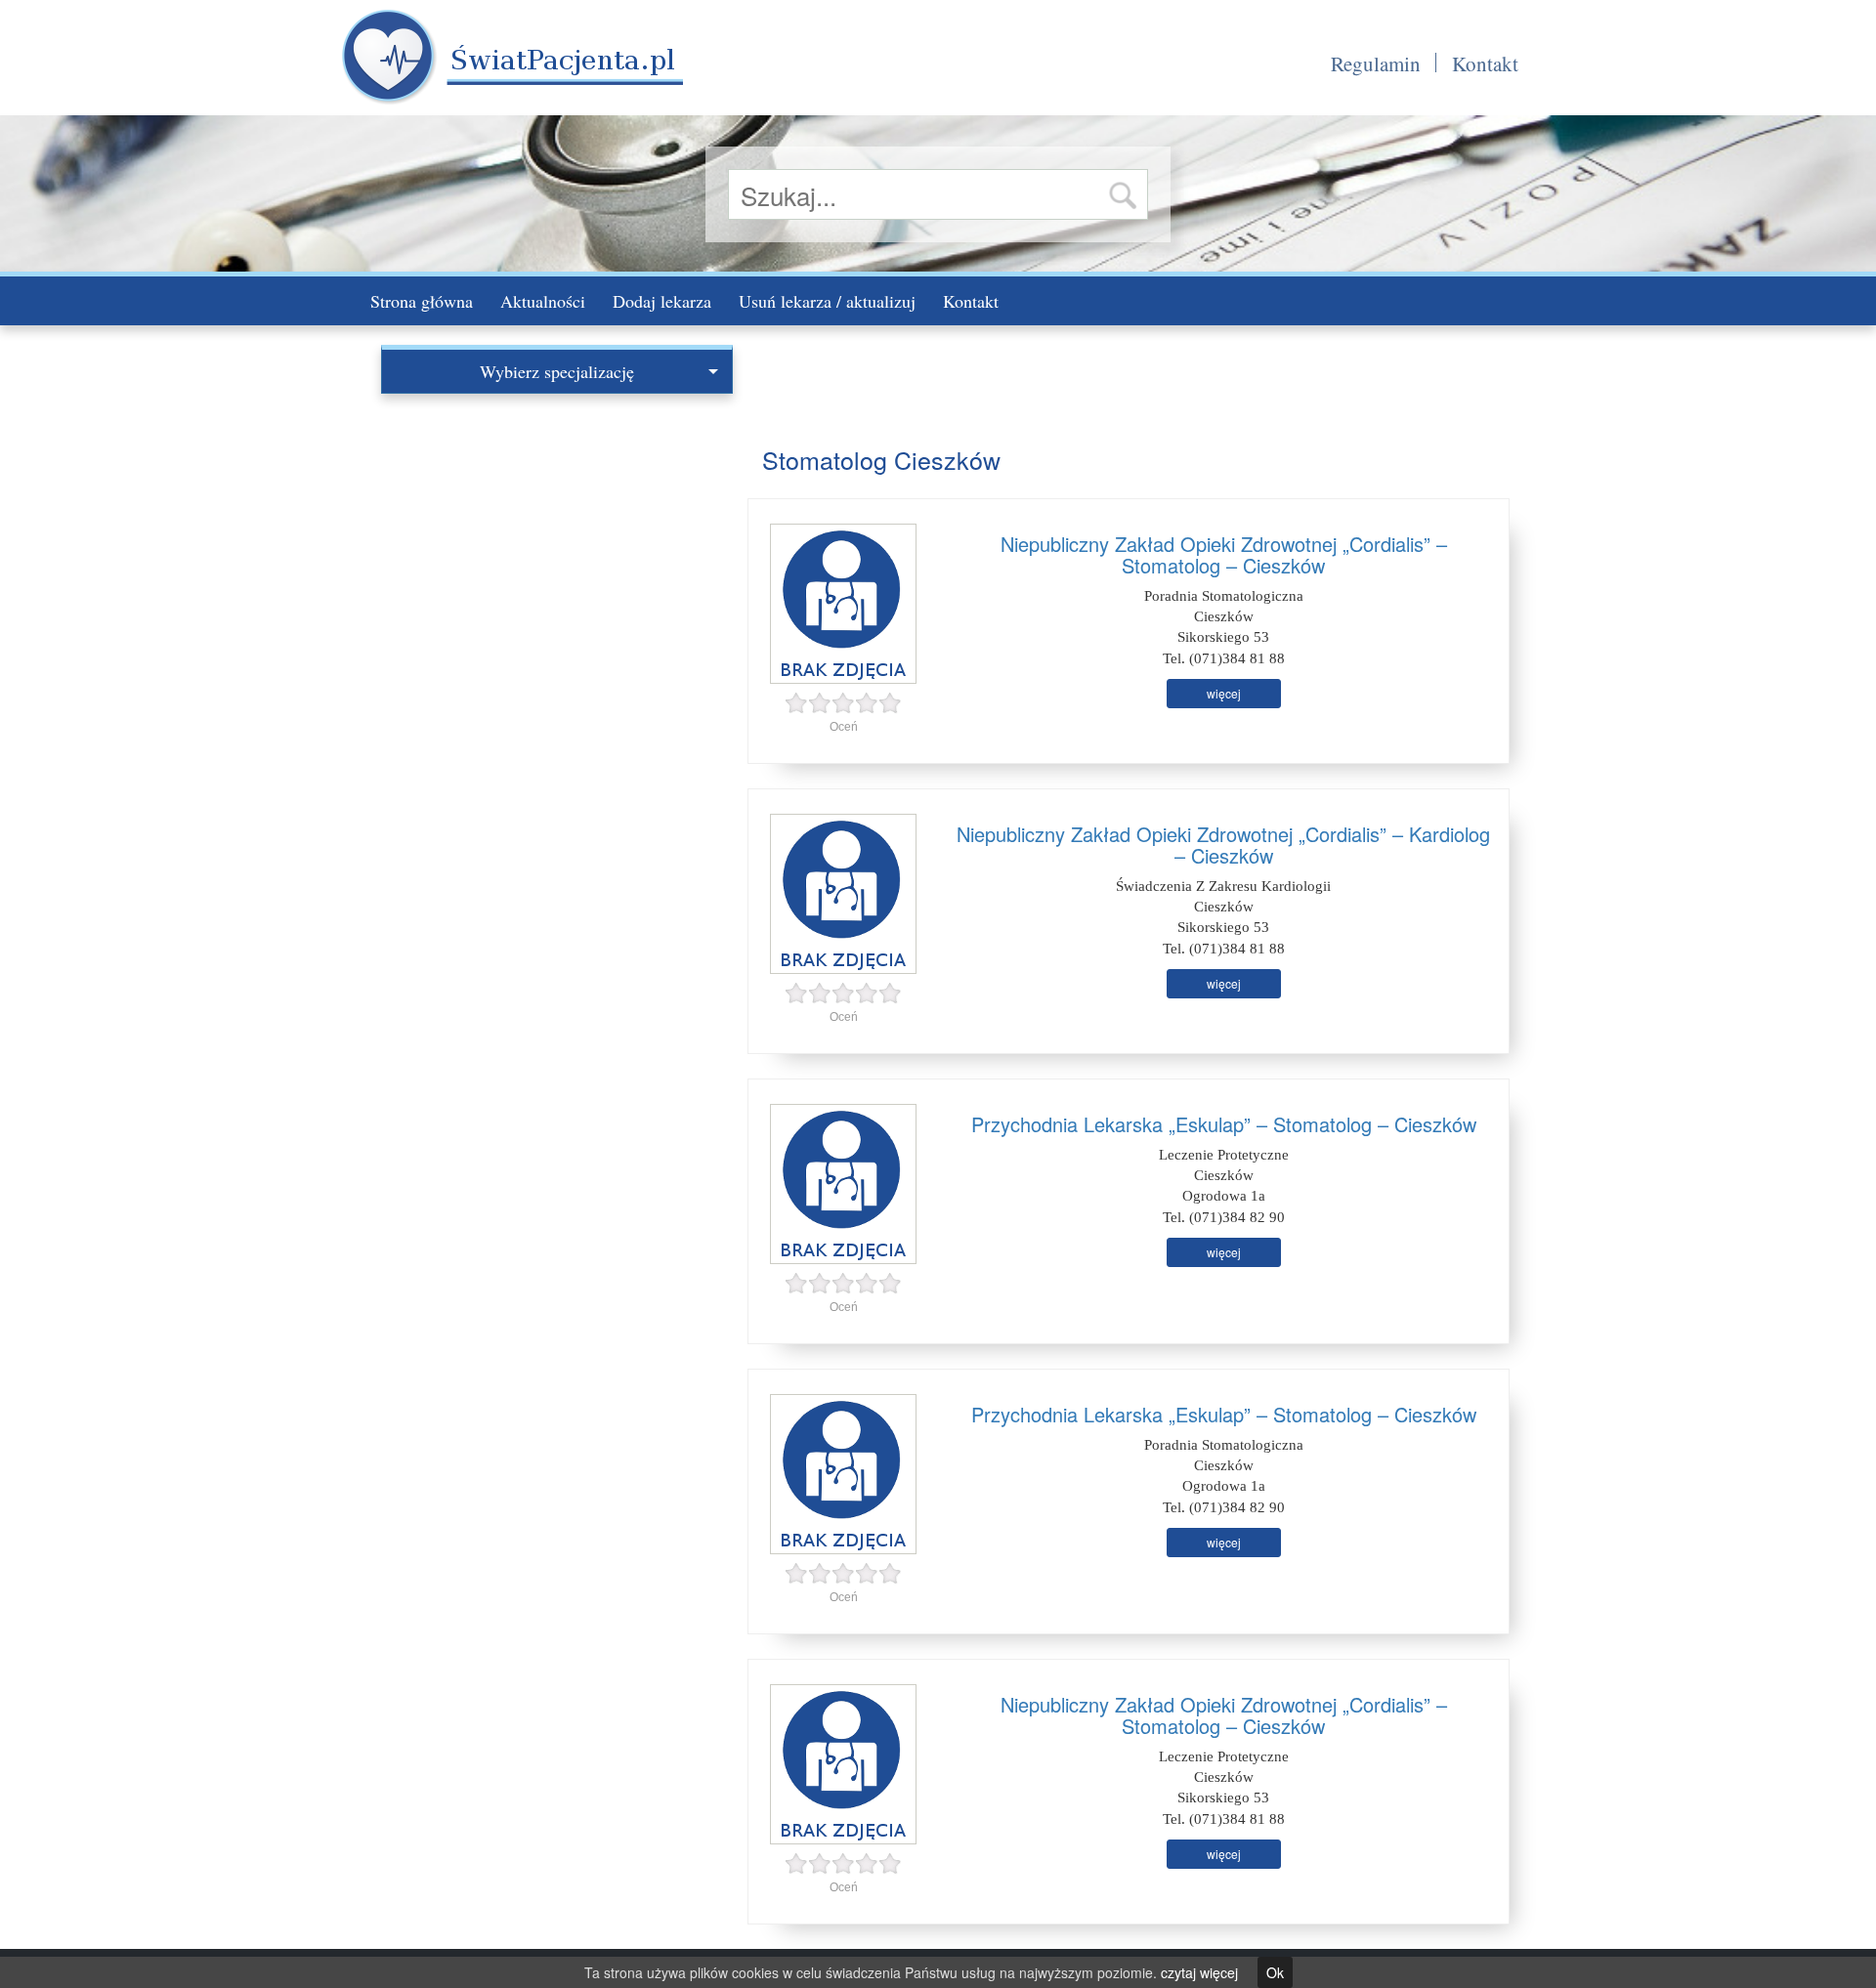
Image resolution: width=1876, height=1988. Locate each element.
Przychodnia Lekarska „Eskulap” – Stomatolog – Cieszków (1224, 1124)
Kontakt (1485, 63)
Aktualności (543, 301)
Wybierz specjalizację (557, 371)
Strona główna (422, 301)
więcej (1224, 693)
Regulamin (1376, 63)
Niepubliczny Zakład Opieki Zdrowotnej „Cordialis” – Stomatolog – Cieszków (1224, 554)
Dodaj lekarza (662, 301)
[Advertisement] (557, 540)
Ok (1275, 1972)
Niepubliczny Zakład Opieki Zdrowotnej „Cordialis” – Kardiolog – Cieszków (1223, 845)
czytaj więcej (1199, 1972)
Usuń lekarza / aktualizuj (827, 301)
